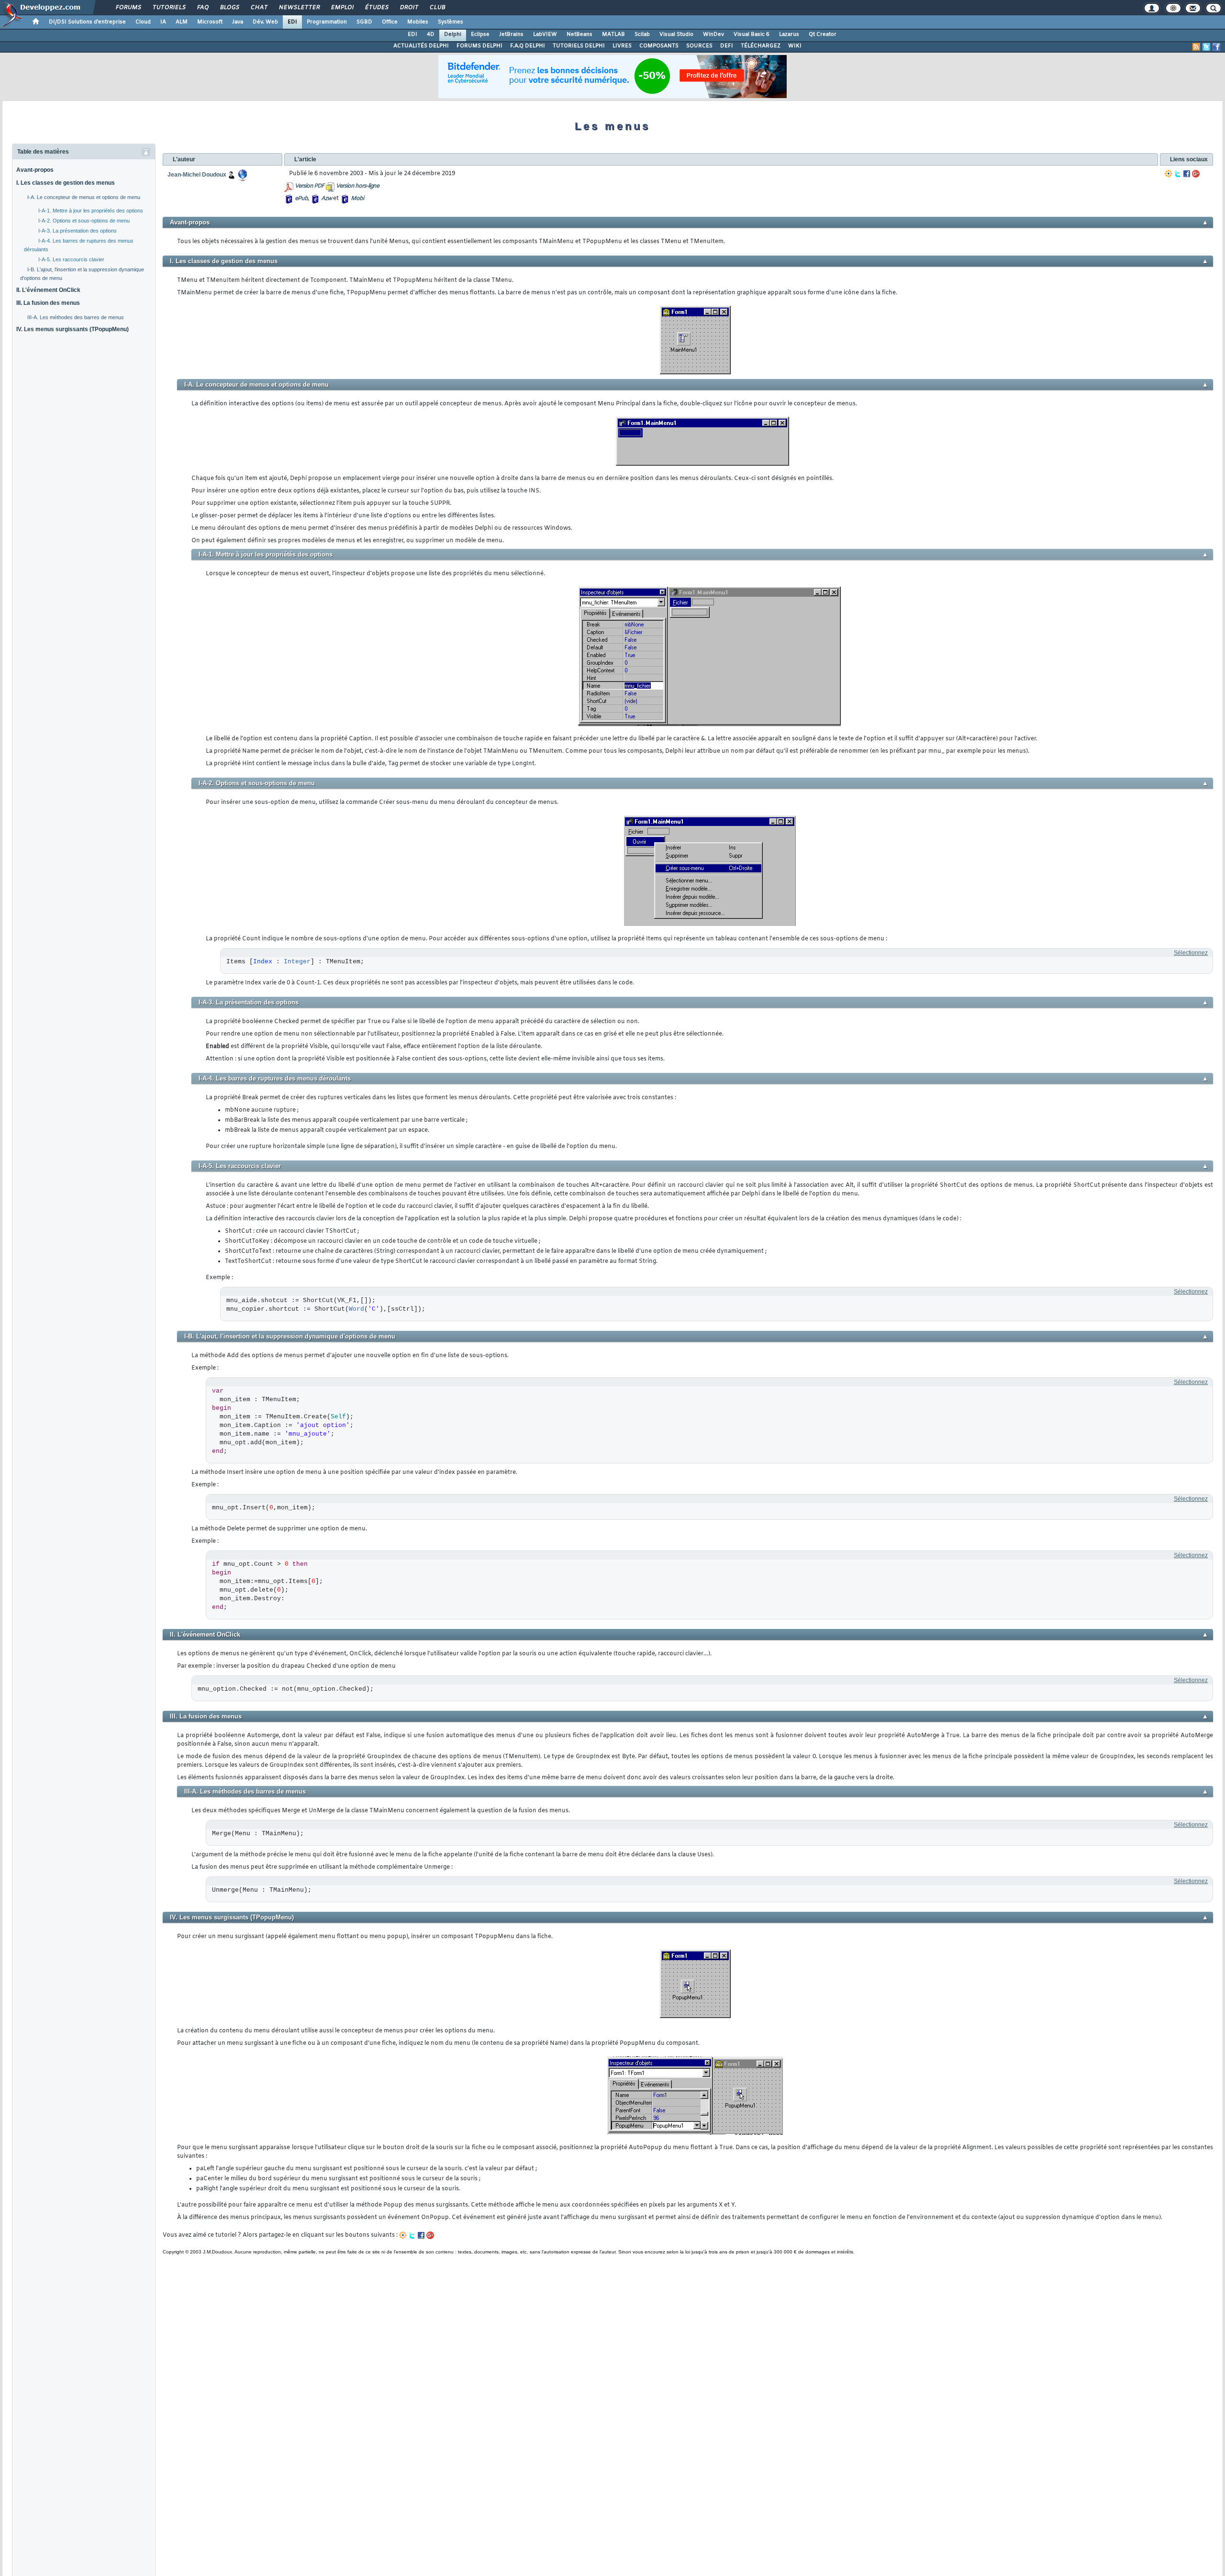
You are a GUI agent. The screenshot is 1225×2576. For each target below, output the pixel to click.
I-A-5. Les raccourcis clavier (71, 259)
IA (163, 22)
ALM (182, 22)
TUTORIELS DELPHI (579, 46)
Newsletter (299, 8)
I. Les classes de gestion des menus (66, 183)
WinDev (713, 34)
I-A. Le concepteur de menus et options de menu (84, 197)
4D (431, 34)
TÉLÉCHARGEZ (761, 46)
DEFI (727, 46)
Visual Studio (676, 34)
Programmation (327, 22)
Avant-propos (35, 170)
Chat (259, 8)
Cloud (143, 22)
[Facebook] (1187, 174)
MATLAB (613, 34)
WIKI (795, 46)
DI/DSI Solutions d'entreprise (87, 22)
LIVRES (622, 46)
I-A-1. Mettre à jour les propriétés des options (91, 211)
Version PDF (309, 186)
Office (390, 22)
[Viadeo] (1169, 174)
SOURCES (699, 46)
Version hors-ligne (357, 186)
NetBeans (579, 34)
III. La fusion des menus (48, 303)
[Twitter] (1178, 174)
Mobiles (418, 22)
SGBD (364, 22)
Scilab (642, 34)
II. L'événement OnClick (48, 290)
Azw (326, 199)
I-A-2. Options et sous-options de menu (84, 221)
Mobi (357, 199)
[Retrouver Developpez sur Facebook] (1216, 47)
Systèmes (451, 22)
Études (376, 8)
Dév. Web (265, 22)
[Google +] (1196, 174)
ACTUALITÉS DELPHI (421, 46)
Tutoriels (169, 8)
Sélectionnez (1191, 953)
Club (437, 8)
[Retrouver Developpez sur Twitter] (1206, 47)
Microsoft (210, 22)
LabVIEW (545, 34)
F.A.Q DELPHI (528, 46)
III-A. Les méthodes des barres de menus (76, 317)
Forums (128, 8)
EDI (292, 22)
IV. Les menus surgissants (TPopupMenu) (72, 329)
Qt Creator (823, 34)
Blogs (229, 8)
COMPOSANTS (659, 46)
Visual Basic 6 (752, 34)
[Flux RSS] (1196, 47)
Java (238, 22)
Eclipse (480, 34)
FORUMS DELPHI (479, 46)
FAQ (202, 8)
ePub (301, 199)
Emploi (342, 8)
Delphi (453, 34)
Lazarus (789, 34)
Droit (409, 8)
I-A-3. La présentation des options (78, 231)
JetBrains (511, 34)
